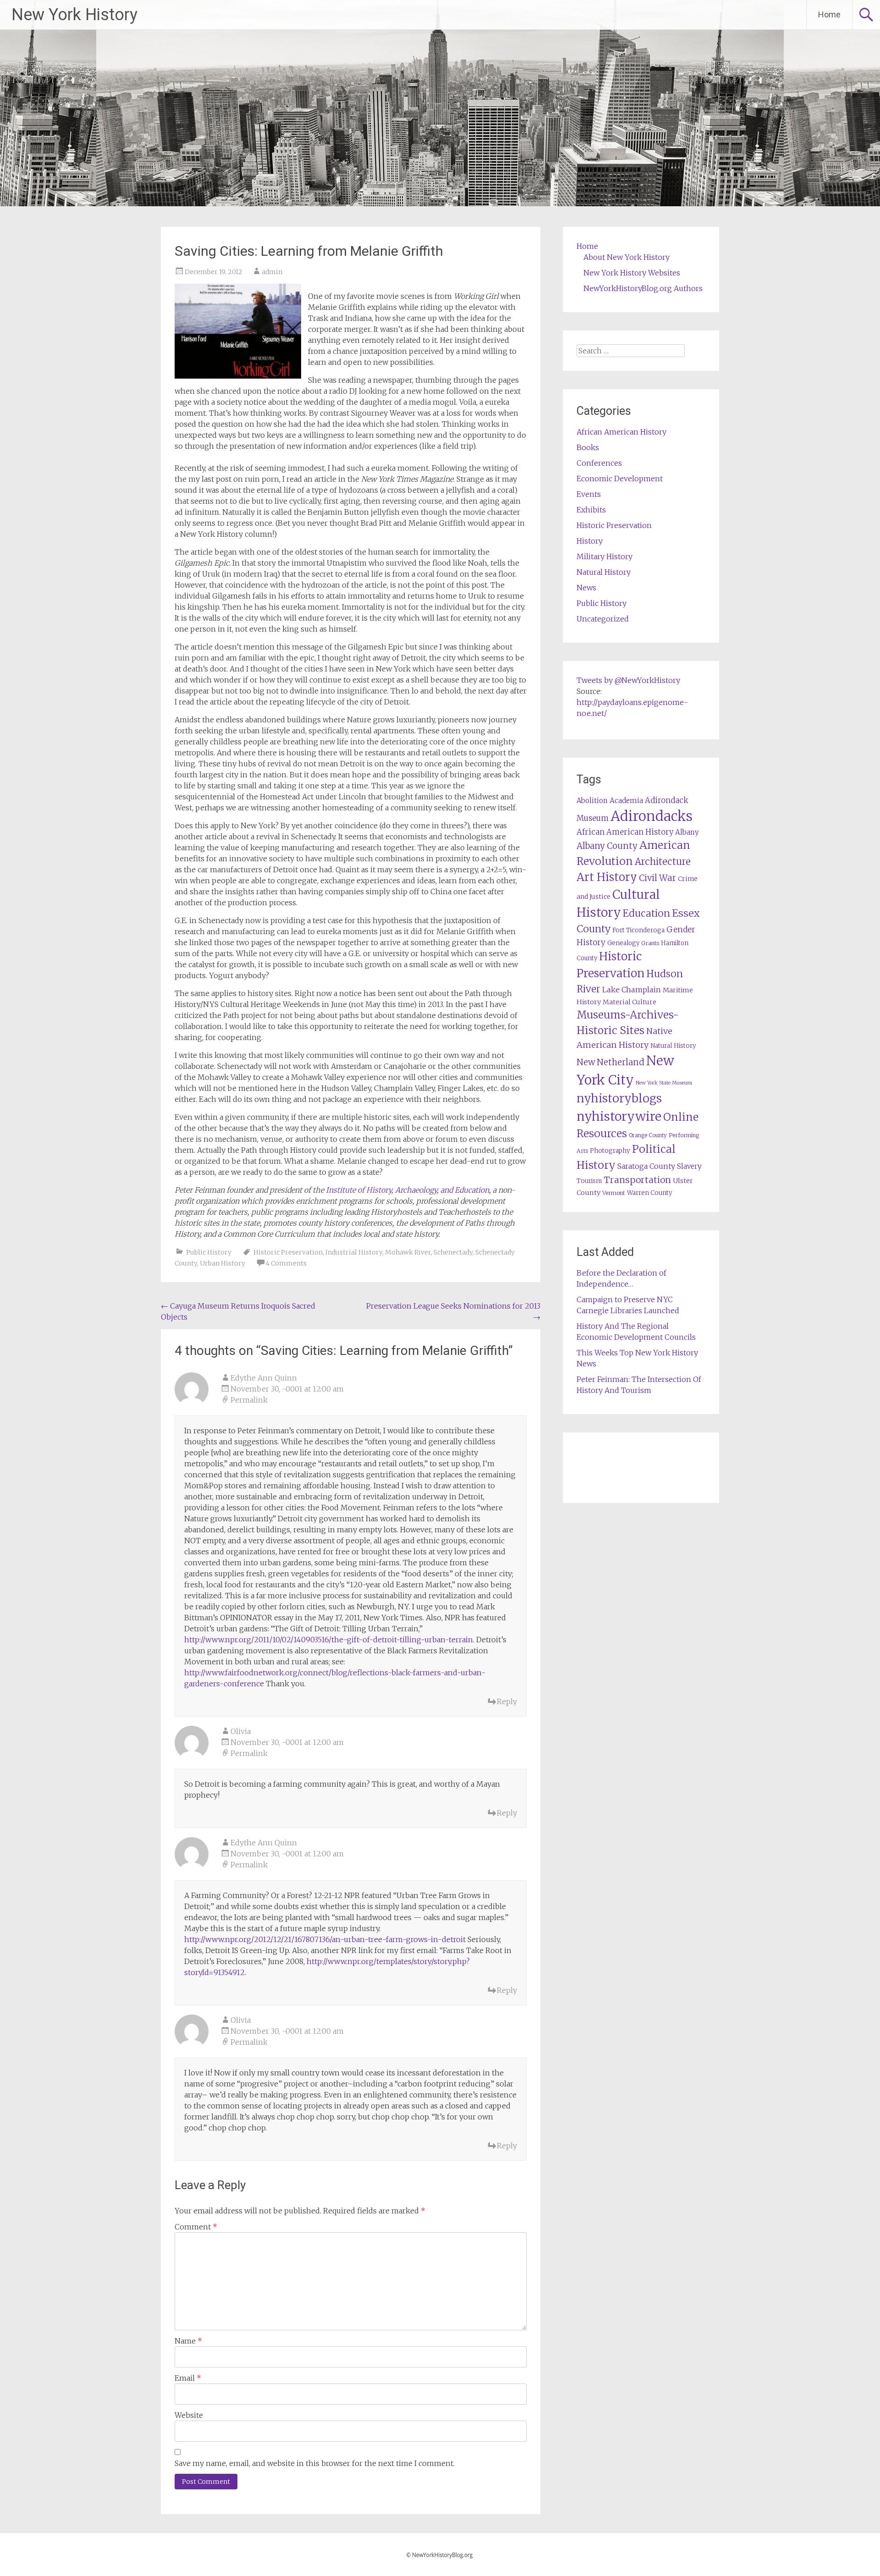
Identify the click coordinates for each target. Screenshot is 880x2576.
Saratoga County (646, 1166)
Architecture (663, 862)
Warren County (650, 1193)
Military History (605, 556)
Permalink (249, 1400)
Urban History (223, 1263)
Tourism (589, 1181)
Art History (607, 877)
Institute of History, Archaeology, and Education (407, 1190)
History (590, 541)
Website (189, 2415)
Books (588, 447)
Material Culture (630, 1002)
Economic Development (620, 479)
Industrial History (354, 1252)
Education (646, 913)
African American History (621, 432)
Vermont (614, 1193)
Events (589, 494)
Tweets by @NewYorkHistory (628, 680)
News (586, 588)
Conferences (599, 463)
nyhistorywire (619, 1116)
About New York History (627, 257)
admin (272, 272)
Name (188, 2341)
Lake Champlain (632, 990)
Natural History (604, 572)
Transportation (637, 1180)
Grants (650, 943)
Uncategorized (603, 619)
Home (829, 14)
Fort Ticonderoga (638, 930)
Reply (507, 1701)
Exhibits (591, 510)
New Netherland (610, 1062)
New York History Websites (632, 273)
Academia (626, 801)
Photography (610, 1151)
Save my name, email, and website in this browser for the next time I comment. (315, 2463)
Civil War (657, 878)
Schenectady (453, 1252)
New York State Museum (664, 1083)
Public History (209, 1252)
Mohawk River (408, 1252)
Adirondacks (652, 816)
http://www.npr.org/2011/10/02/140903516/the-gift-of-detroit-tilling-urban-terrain (329, 1640)
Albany (687, 832)
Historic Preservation (288, 1252)
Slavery (689, 1166)
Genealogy (623, 943)
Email (188, 2378)
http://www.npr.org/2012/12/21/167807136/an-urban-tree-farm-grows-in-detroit (325, 1939)
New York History (74, 15)
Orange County (648, 1135)
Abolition (592, 801)
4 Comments (286, 1263)
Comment (196, 2227)
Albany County (607, 846)
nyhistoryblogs (619, 1098)
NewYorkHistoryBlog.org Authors (643, 288)
